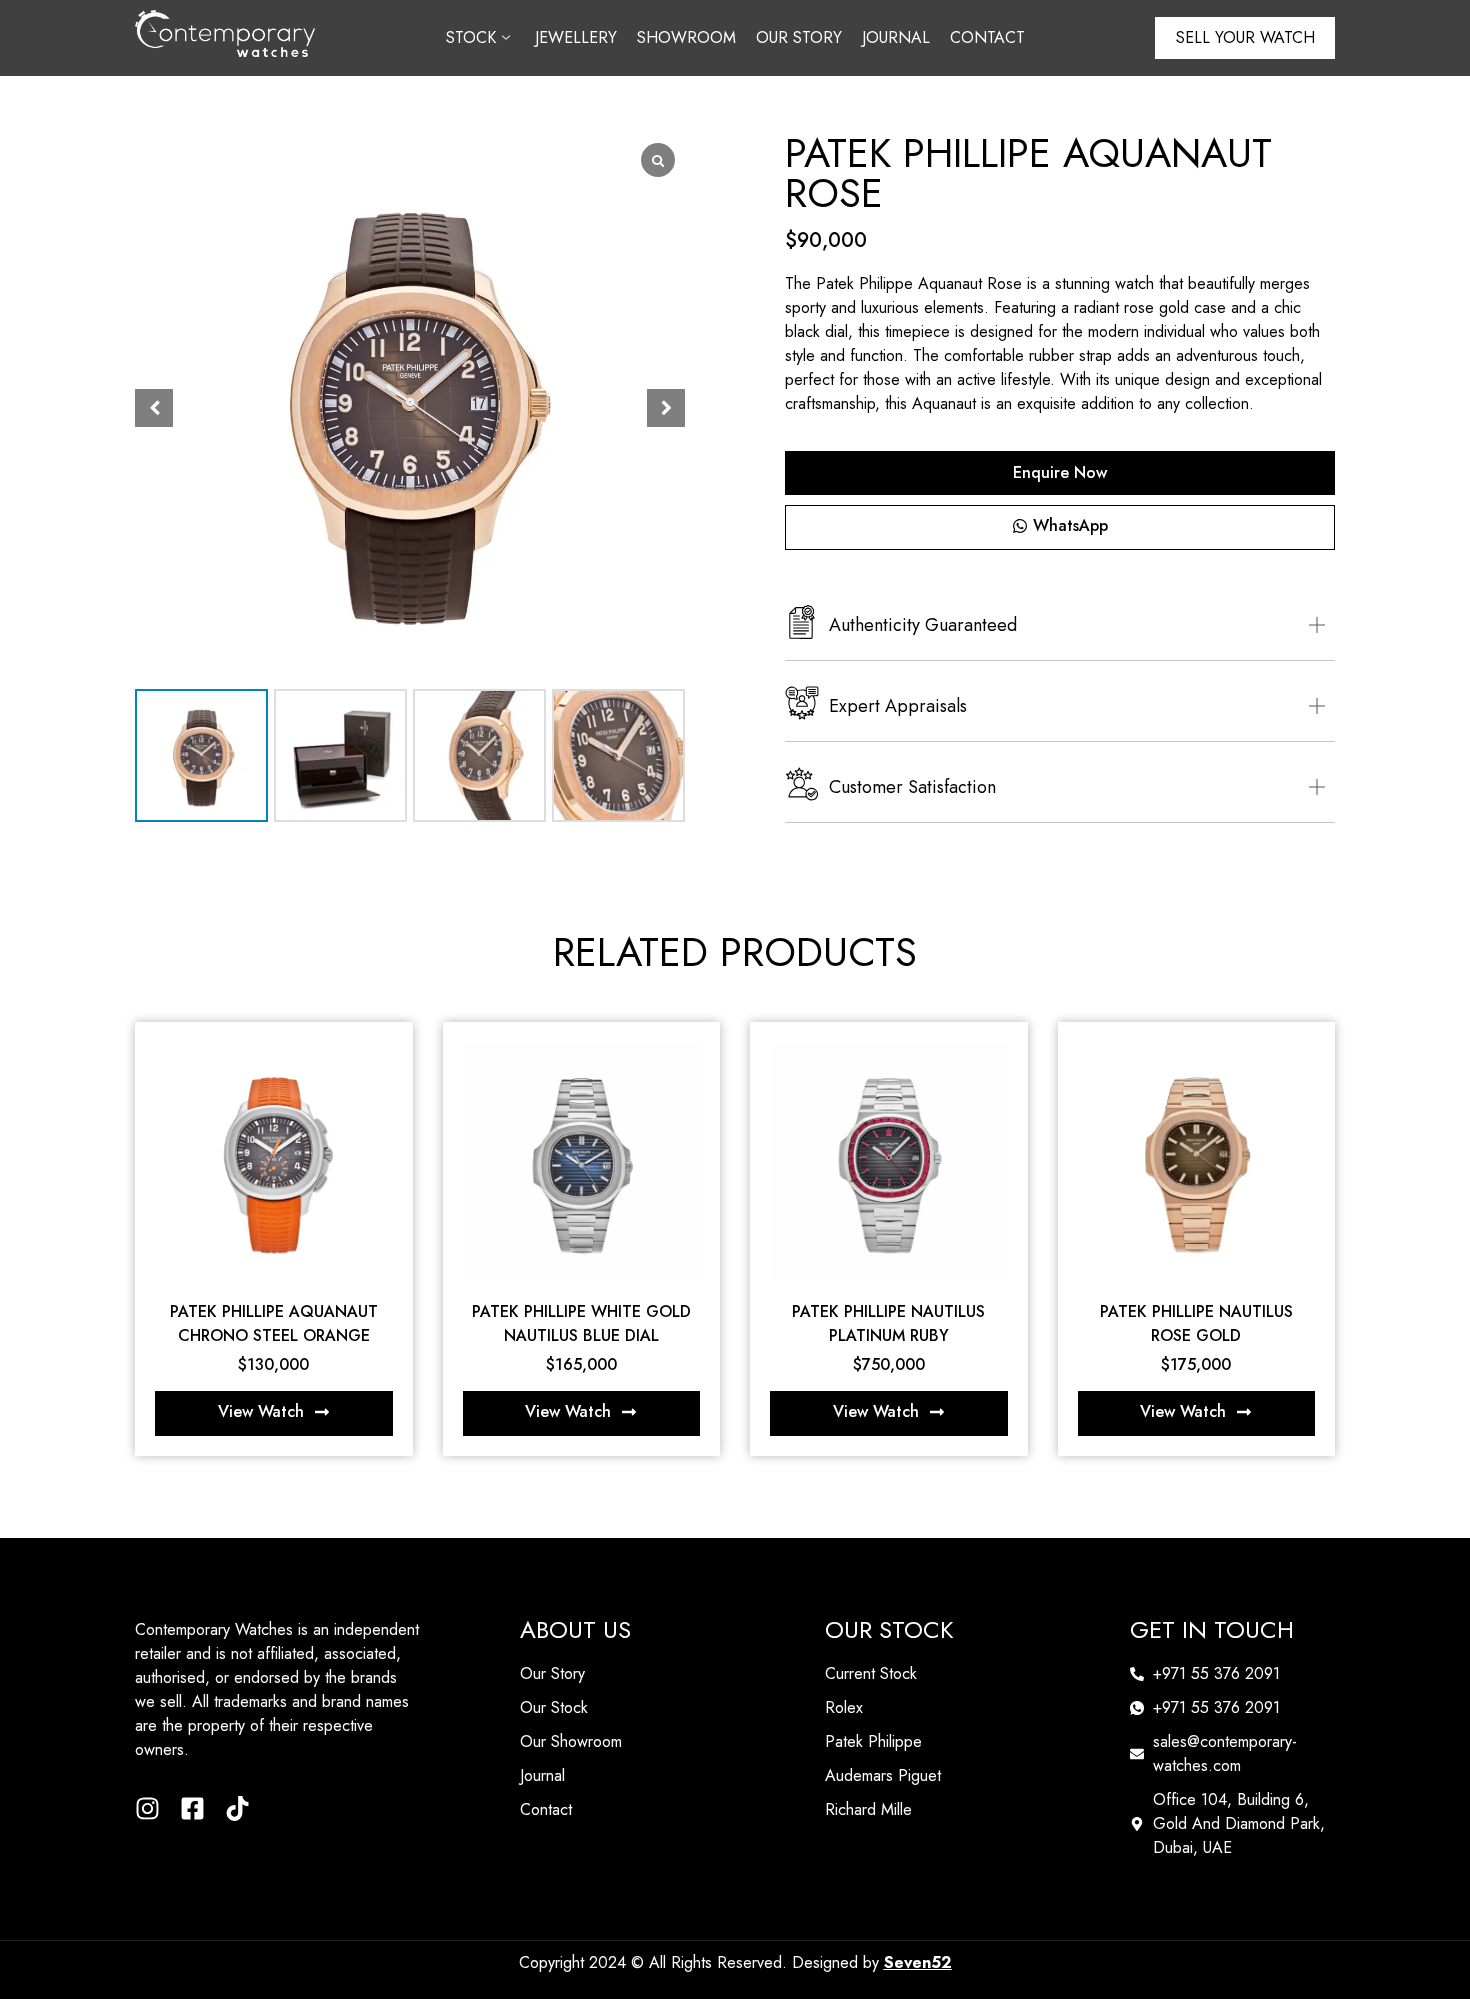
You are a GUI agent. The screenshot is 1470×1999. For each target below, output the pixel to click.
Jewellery (576, 37)
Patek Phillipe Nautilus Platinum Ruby (888, 1323)
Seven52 (918, 1962)
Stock (471, 37)
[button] (666, 408)
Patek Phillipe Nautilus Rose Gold (1196, 1323)
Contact (987, 37)
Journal (896, 37)
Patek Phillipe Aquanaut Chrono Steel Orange (274, 1323)
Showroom (686, 37)
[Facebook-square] (192, 1808)
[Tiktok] (237, 1808)
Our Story (799, 37)
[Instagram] (147, 1808)
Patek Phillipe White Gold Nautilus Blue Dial (581, 1323)
